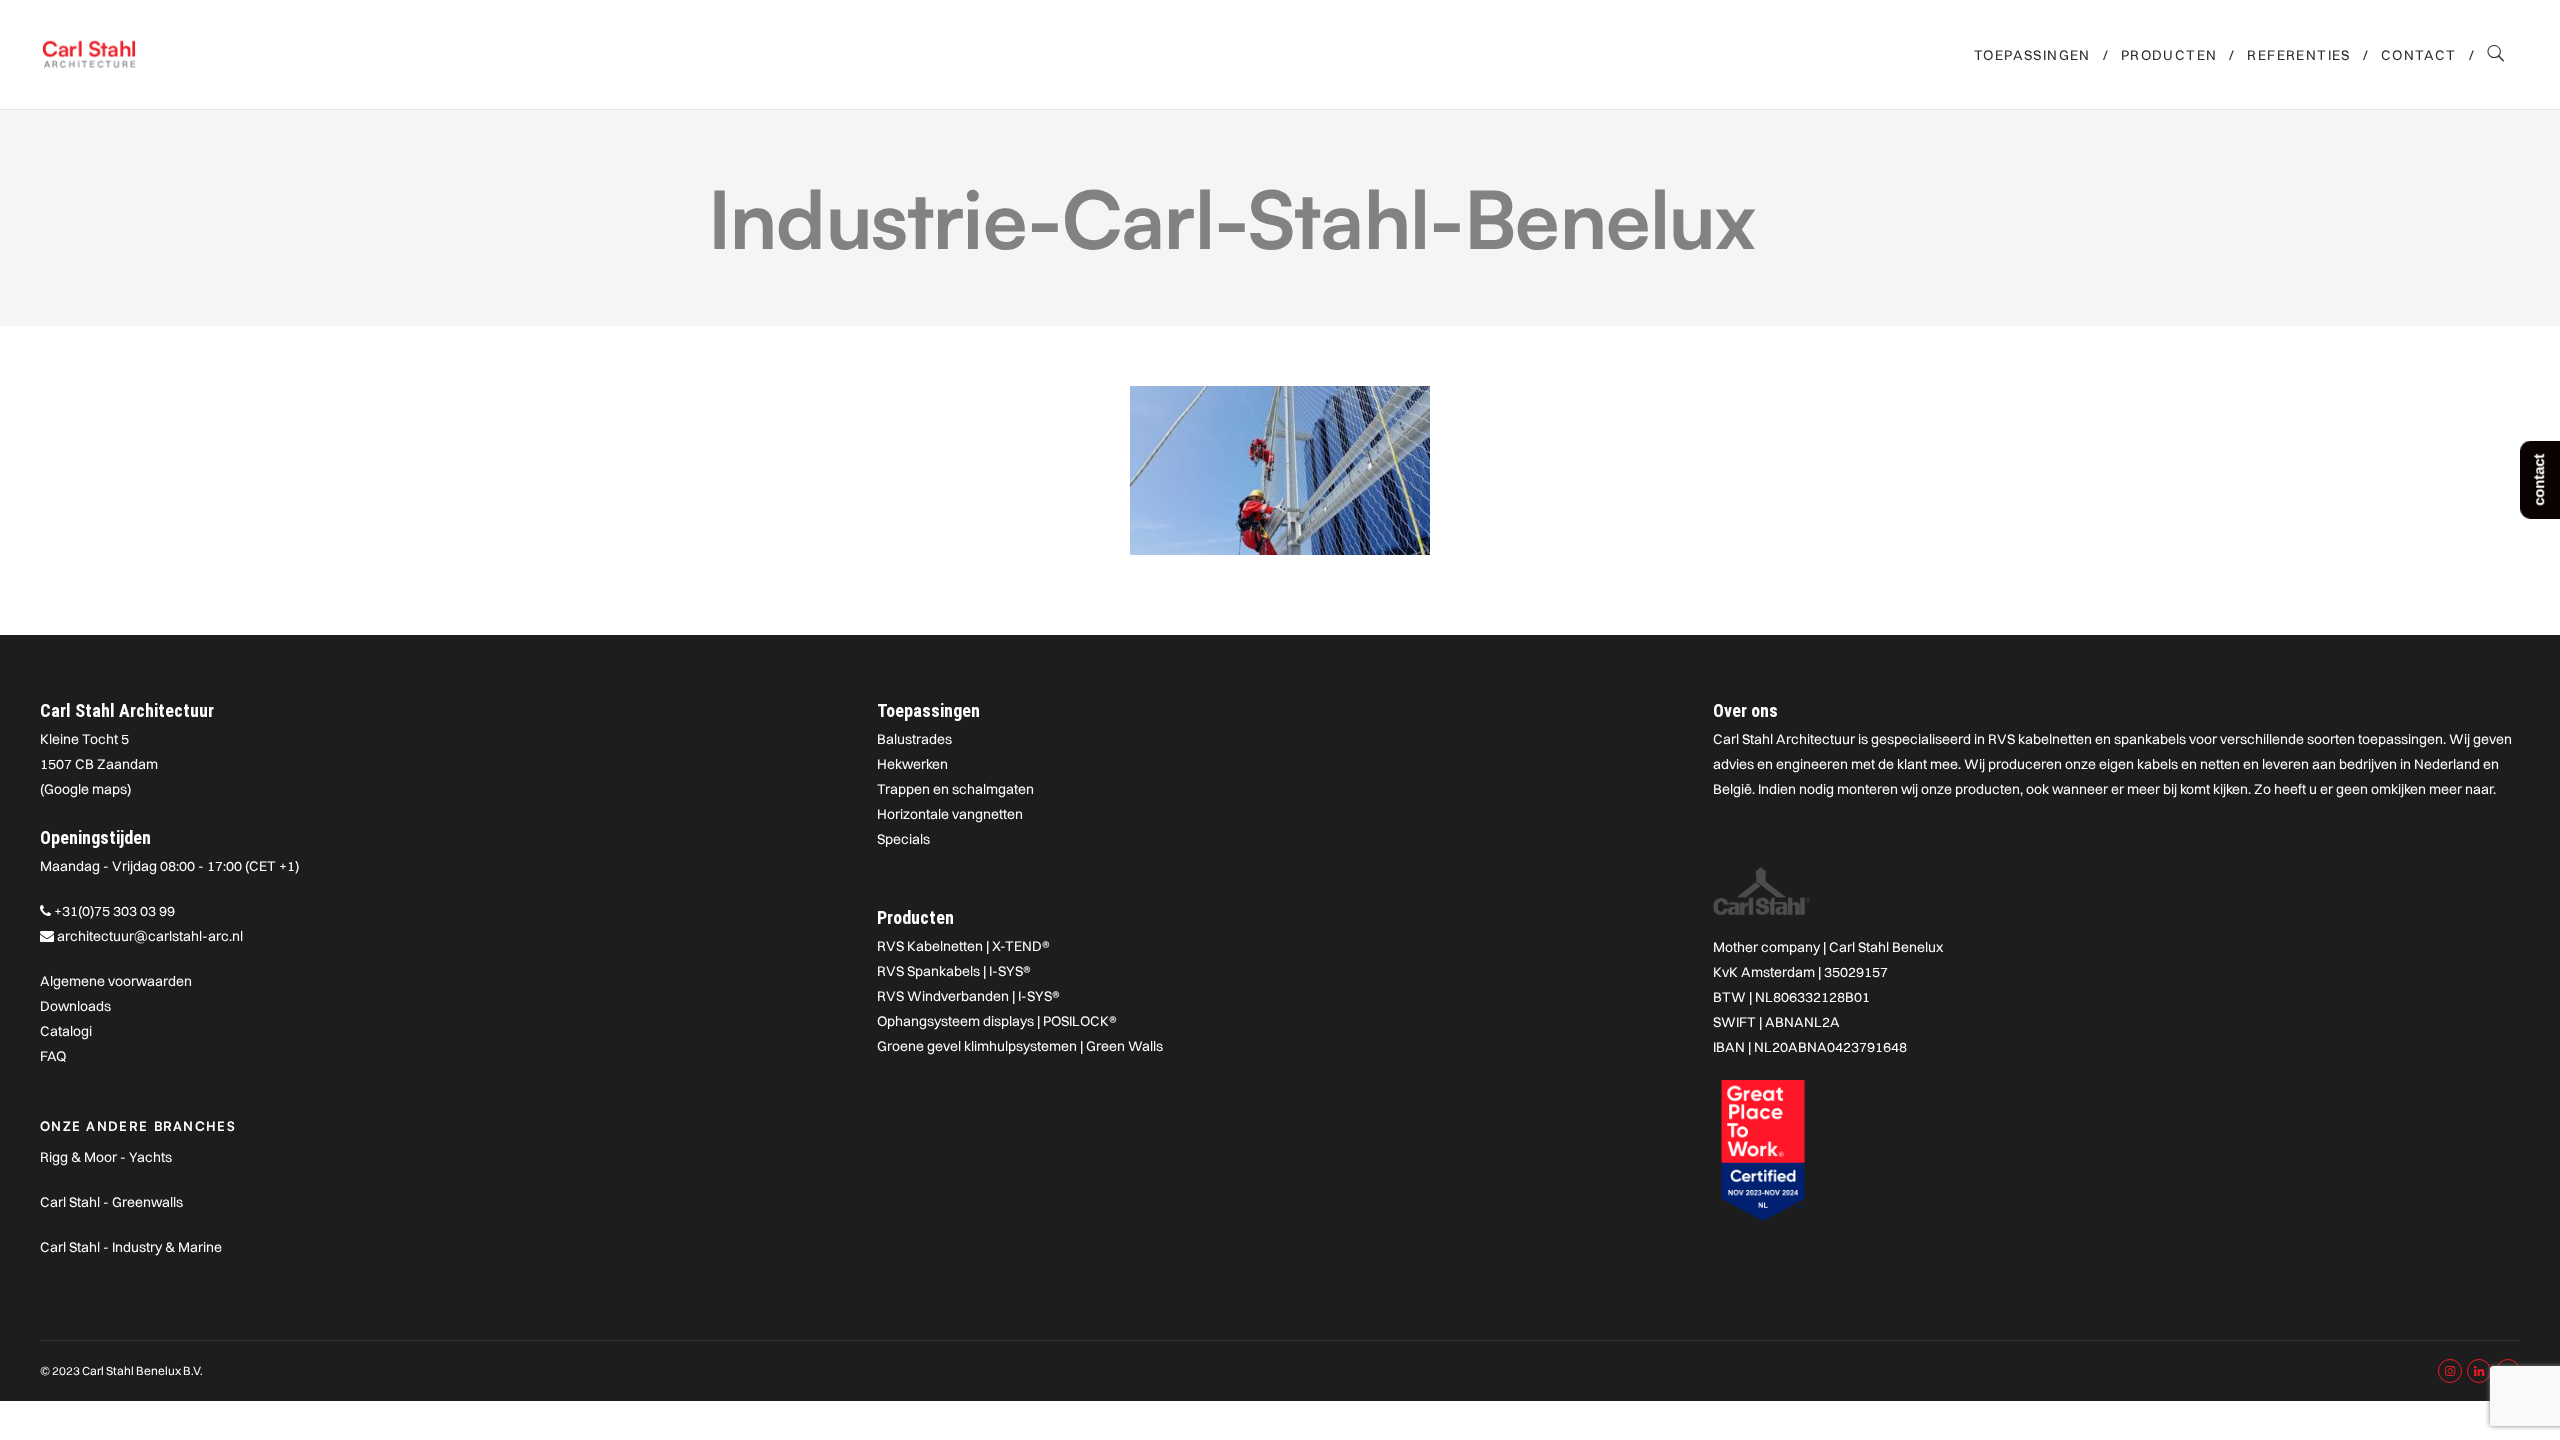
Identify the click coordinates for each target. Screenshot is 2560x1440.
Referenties (2298, 55)
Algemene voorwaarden (116, 981)
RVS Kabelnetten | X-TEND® (963, 946)
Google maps (85, 789)
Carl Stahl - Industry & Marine (131, 1247)
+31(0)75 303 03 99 (114, 911)
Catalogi (66, 1031)
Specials (903, 839)
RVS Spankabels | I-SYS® (954, 971)
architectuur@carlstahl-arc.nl (150, 936)
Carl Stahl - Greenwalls (111, 1202)
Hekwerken (912, 764)
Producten (2169, 55)
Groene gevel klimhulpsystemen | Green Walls (1020, 1046)
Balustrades (914, 739)
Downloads (75, 1006)
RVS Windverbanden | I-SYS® (968, 996)
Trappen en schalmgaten (955, 789)
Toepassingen (2032, 55)
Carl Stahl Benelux (1886, 947)
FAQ (53, 1056)
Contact (2419, 55)
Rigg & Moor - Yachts (106, 1157)
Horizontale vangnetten (950, 814)
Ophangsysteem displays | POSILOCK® (997, 1021)
